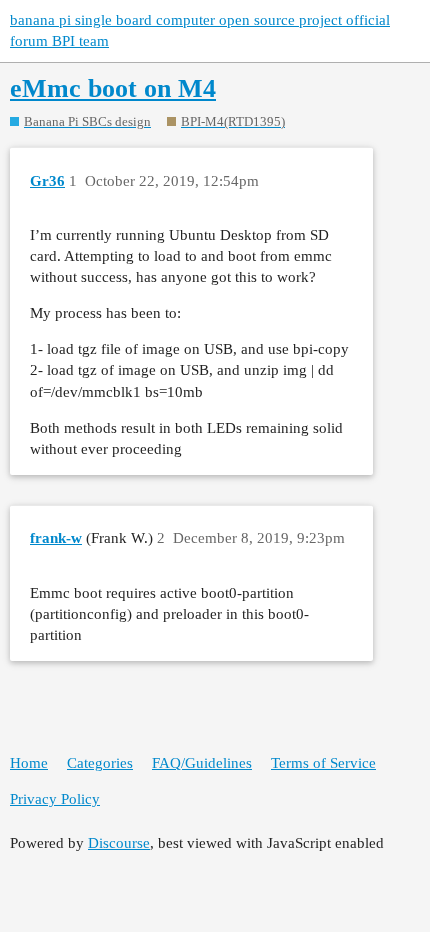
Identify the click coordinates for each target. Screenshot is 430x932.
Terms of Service (323, 763)
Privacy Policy (55, 799)
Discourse (119, 843)
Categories (100, 763)
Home (29, 763)
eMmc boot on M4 (113, 88)
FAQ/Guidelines (202, 763)
